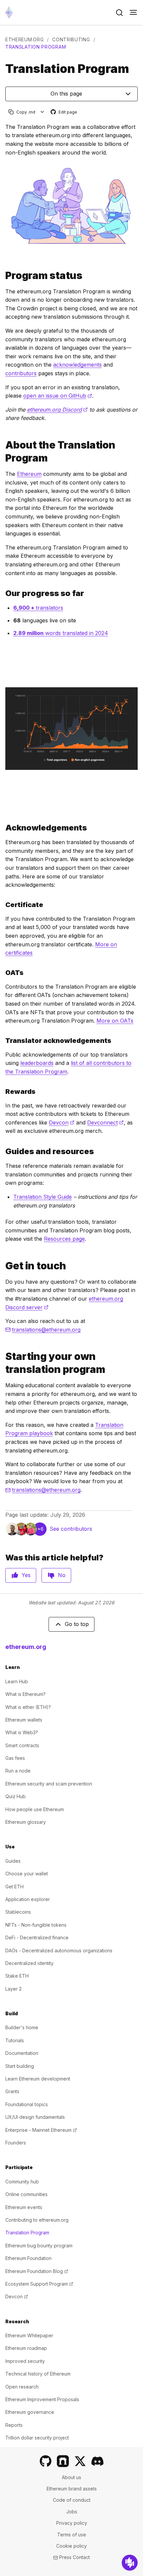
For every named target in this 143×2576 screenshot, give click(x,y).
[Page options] (42, 112)
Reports (14, 2425)
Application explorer (28, 1899)
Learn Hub (17, 1681)
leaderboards (37, 1063)
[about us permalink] (3, 452)
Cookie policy (71, 2546)
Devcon (62, 1123)
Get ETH (14, 1887)
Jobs (72, 2512)
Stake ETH (17, 1976)
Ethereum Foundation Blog (37, 2271)
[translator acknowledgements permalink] (3, 1041)
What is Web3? (22, 1732)
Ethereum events (24, 2207)
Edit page (64, 112)
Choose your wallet (27, 1874)
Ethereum (29, 474)
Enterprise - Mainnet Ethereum (41, 2130)
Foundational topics (27, 2104)
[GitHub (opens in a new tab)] (46, 2461)
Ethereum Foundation (28, 2258)
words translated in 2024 (61, 633)
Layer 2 (13, 1989)
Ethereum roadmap (26, 2348)
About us (71, 2477)
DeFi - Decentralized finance (37, 1937)
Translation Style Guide (43, 1197)
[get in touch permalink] (3, 1266)
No (62, 1575)
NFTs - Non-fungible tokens (36, 1925)
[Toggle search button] (119, 13)
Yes (26, 1575)
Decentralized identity (29, 1963)
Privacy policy (72, 2523)
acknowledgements (77, 365)
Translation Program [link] (36, 47)
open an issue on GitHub (58, 396)
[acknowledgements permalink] (3, 828)
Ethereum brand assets (72, 2489)
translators (38, 608)
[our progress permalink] (3, 593)
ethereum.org (24, 39)
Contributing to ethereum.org (37, 2220)
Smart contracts (22, 1745)
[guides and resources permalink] (3, 1151)
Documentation (22, 2053)
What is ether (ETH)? (28, 1707)
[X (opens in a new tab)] (80, 2461)
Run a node (18, 1771)
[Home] (9, 12)
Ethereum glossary (26, 1822)
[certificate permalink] (3, 905)
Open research (22, 2387)
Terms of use (72, 2535)
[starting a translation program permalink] (3, 1363)
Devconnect (105, 1123)
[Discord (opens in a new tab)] (97, 2461)
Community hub (22, 2182)
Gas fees (15, 1758)
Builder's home (22, 2027)
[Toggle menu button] (133, 13)
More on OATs (115, 1021)
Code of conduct (72, 2500)
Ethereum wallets (24, 1720)
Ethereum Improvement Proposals (42, 2399)
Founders (16, 2143)
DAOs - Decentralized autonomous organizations (59, 1950)
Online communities (26, 2194)
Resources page (64, 1239)
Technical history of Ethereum (38, 2374)
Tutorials (15, 2040)
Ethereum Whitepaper (29, 2335)
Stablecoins (18, 1912)
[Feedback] (130, 2563)
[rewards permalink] (3, 1092)
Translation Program (27, 2233)
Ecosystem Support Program (39, 2284)
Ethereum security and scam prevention (49, 1784)
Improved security (25, 2361)
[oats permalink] (3, 973)
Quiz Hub (15, 1796)
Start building (20, 2066)
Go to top (77, 1624)
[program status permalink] (3, 276)
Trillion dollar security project (37, 2438)
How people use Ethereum (35, 1809)
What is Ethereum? (25, 1694)
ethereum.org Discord (57, 410)
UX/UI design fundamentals (35, 2117)
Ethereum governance (30, 2412)
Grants (12, 2091)
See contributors (71, 1529)
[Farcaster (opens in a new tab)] (63, 2461)
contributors (21, 373)
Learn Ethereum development (38, 2079)
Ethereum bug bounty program (39, 2246)
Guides (13, 1861)
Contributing (71, 39)
